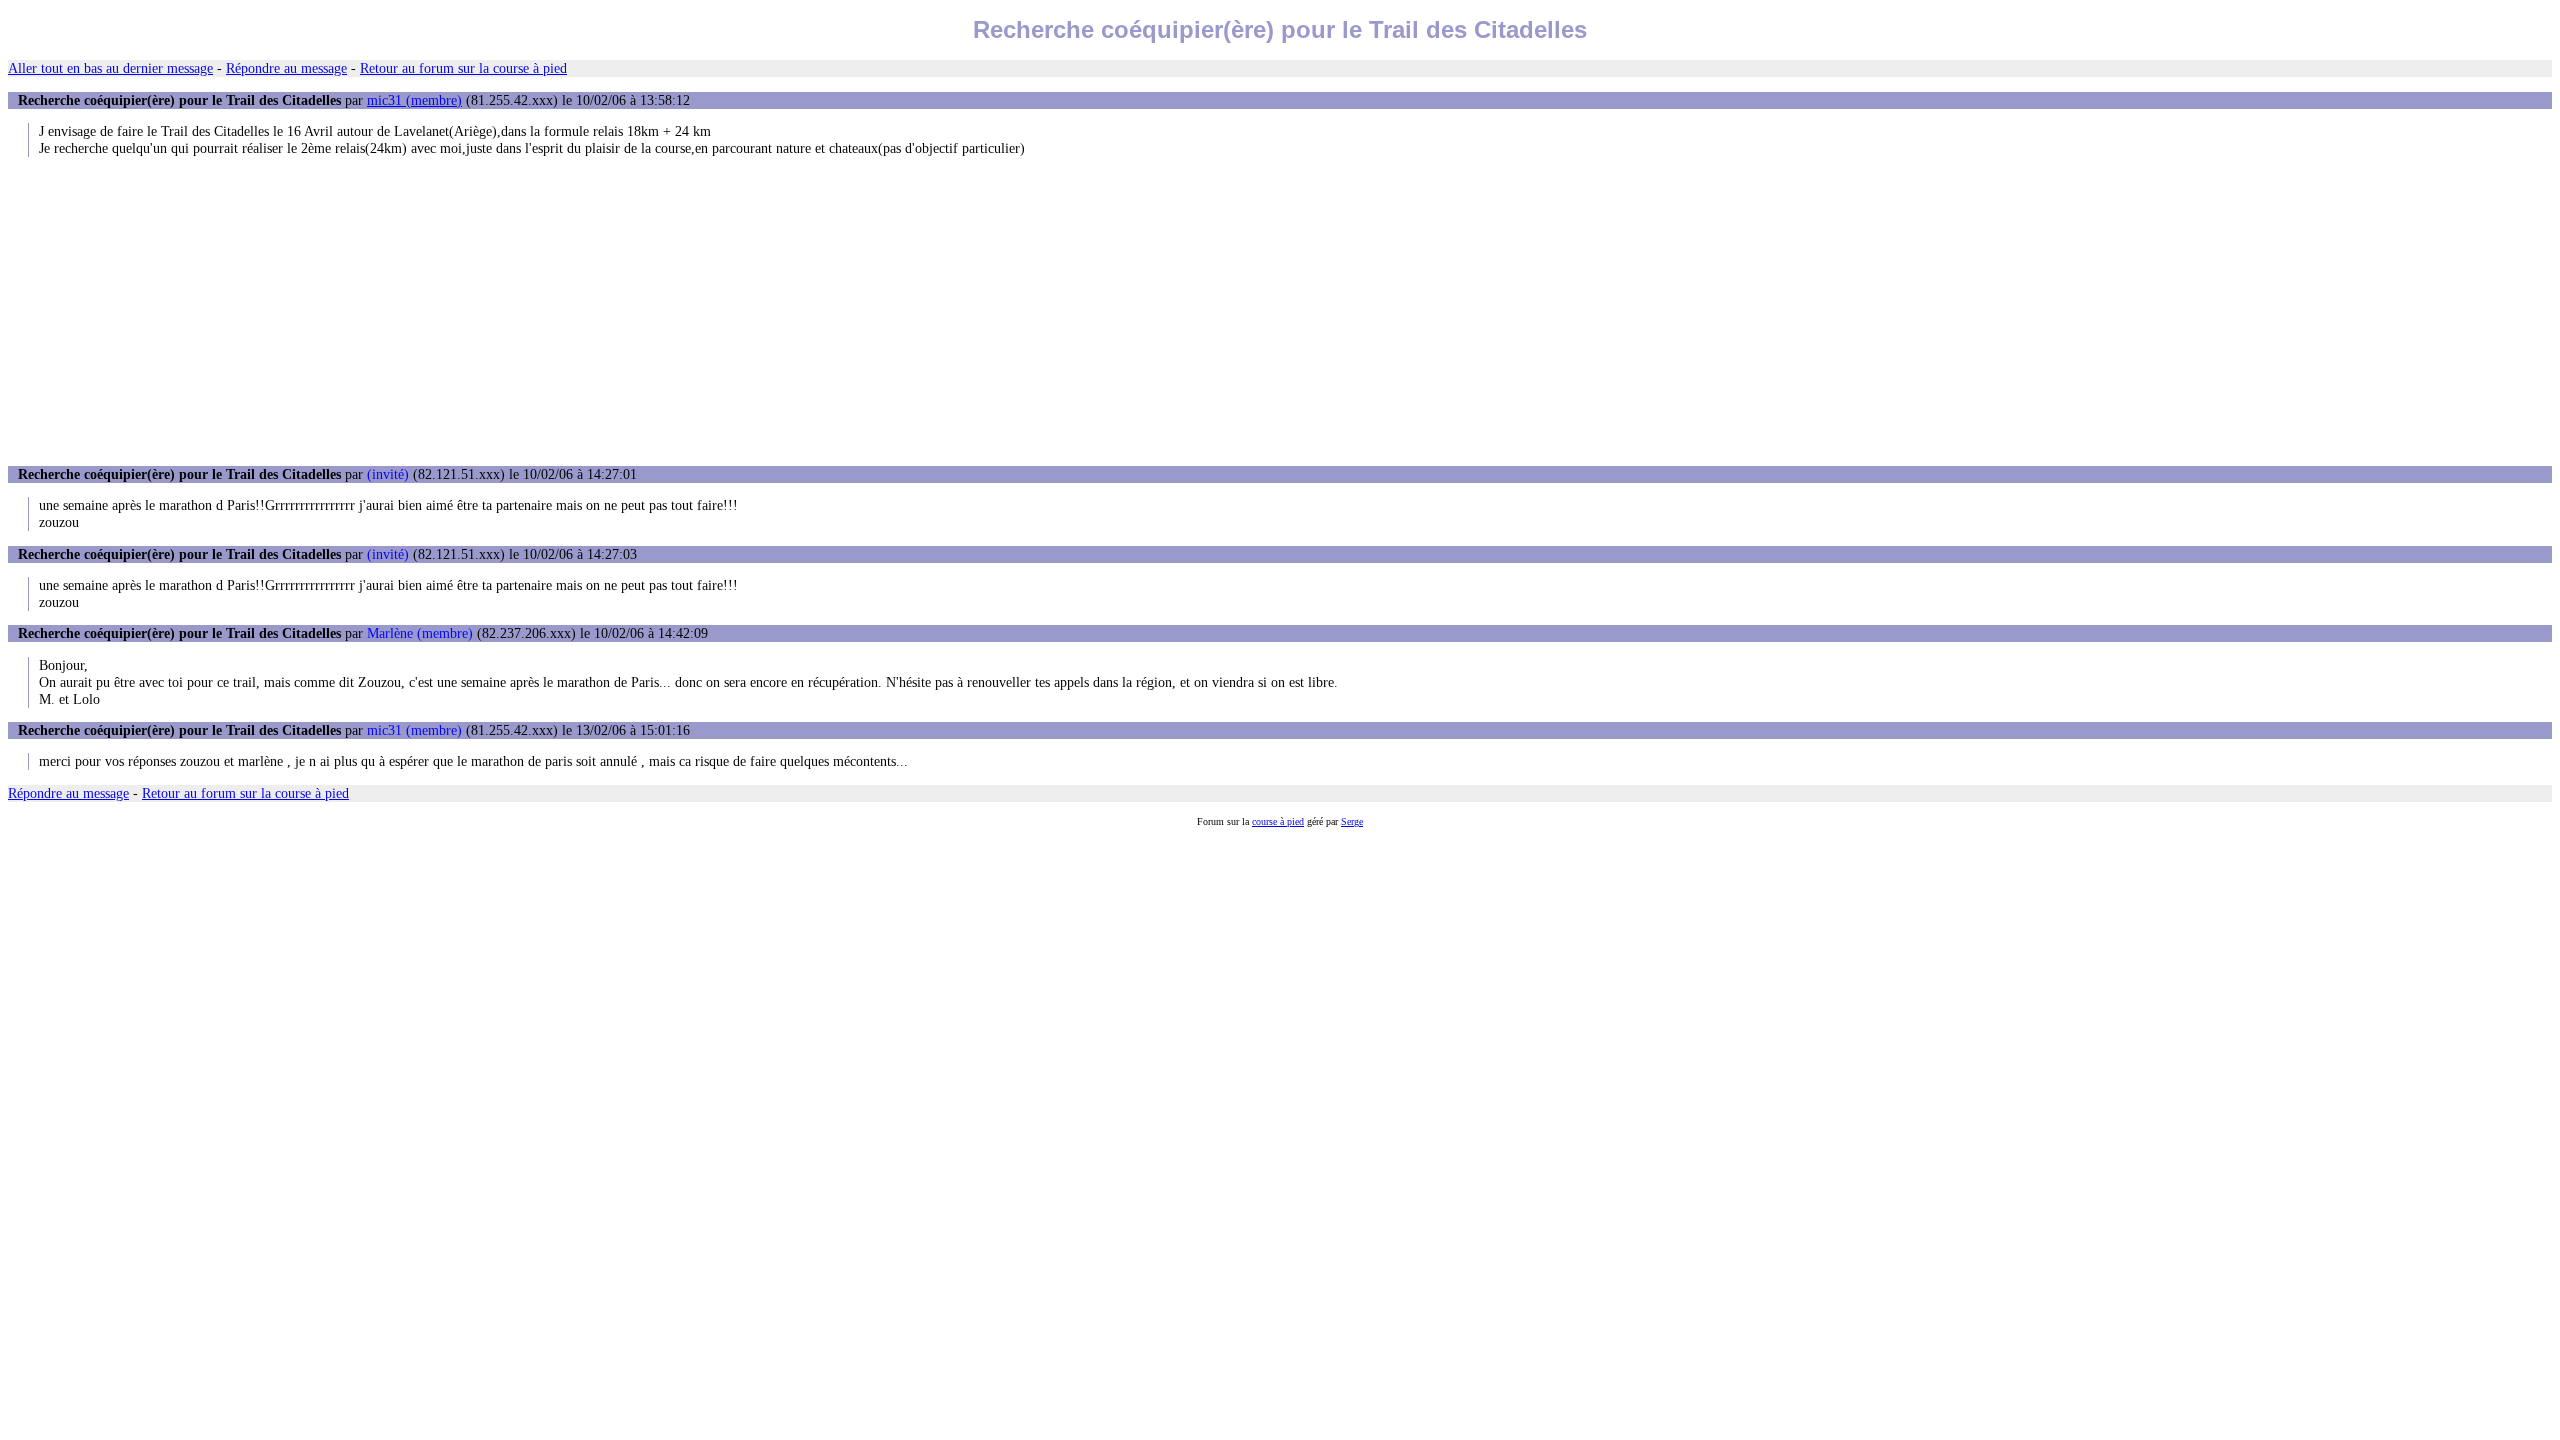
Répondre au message (286, 68)
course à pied (1278, 821)
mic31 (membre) (414, 100)
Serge (1352, 821)
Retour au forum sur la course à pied (463, 68)
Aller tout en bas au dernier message (110, 68)
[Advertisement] (1280, 311)
